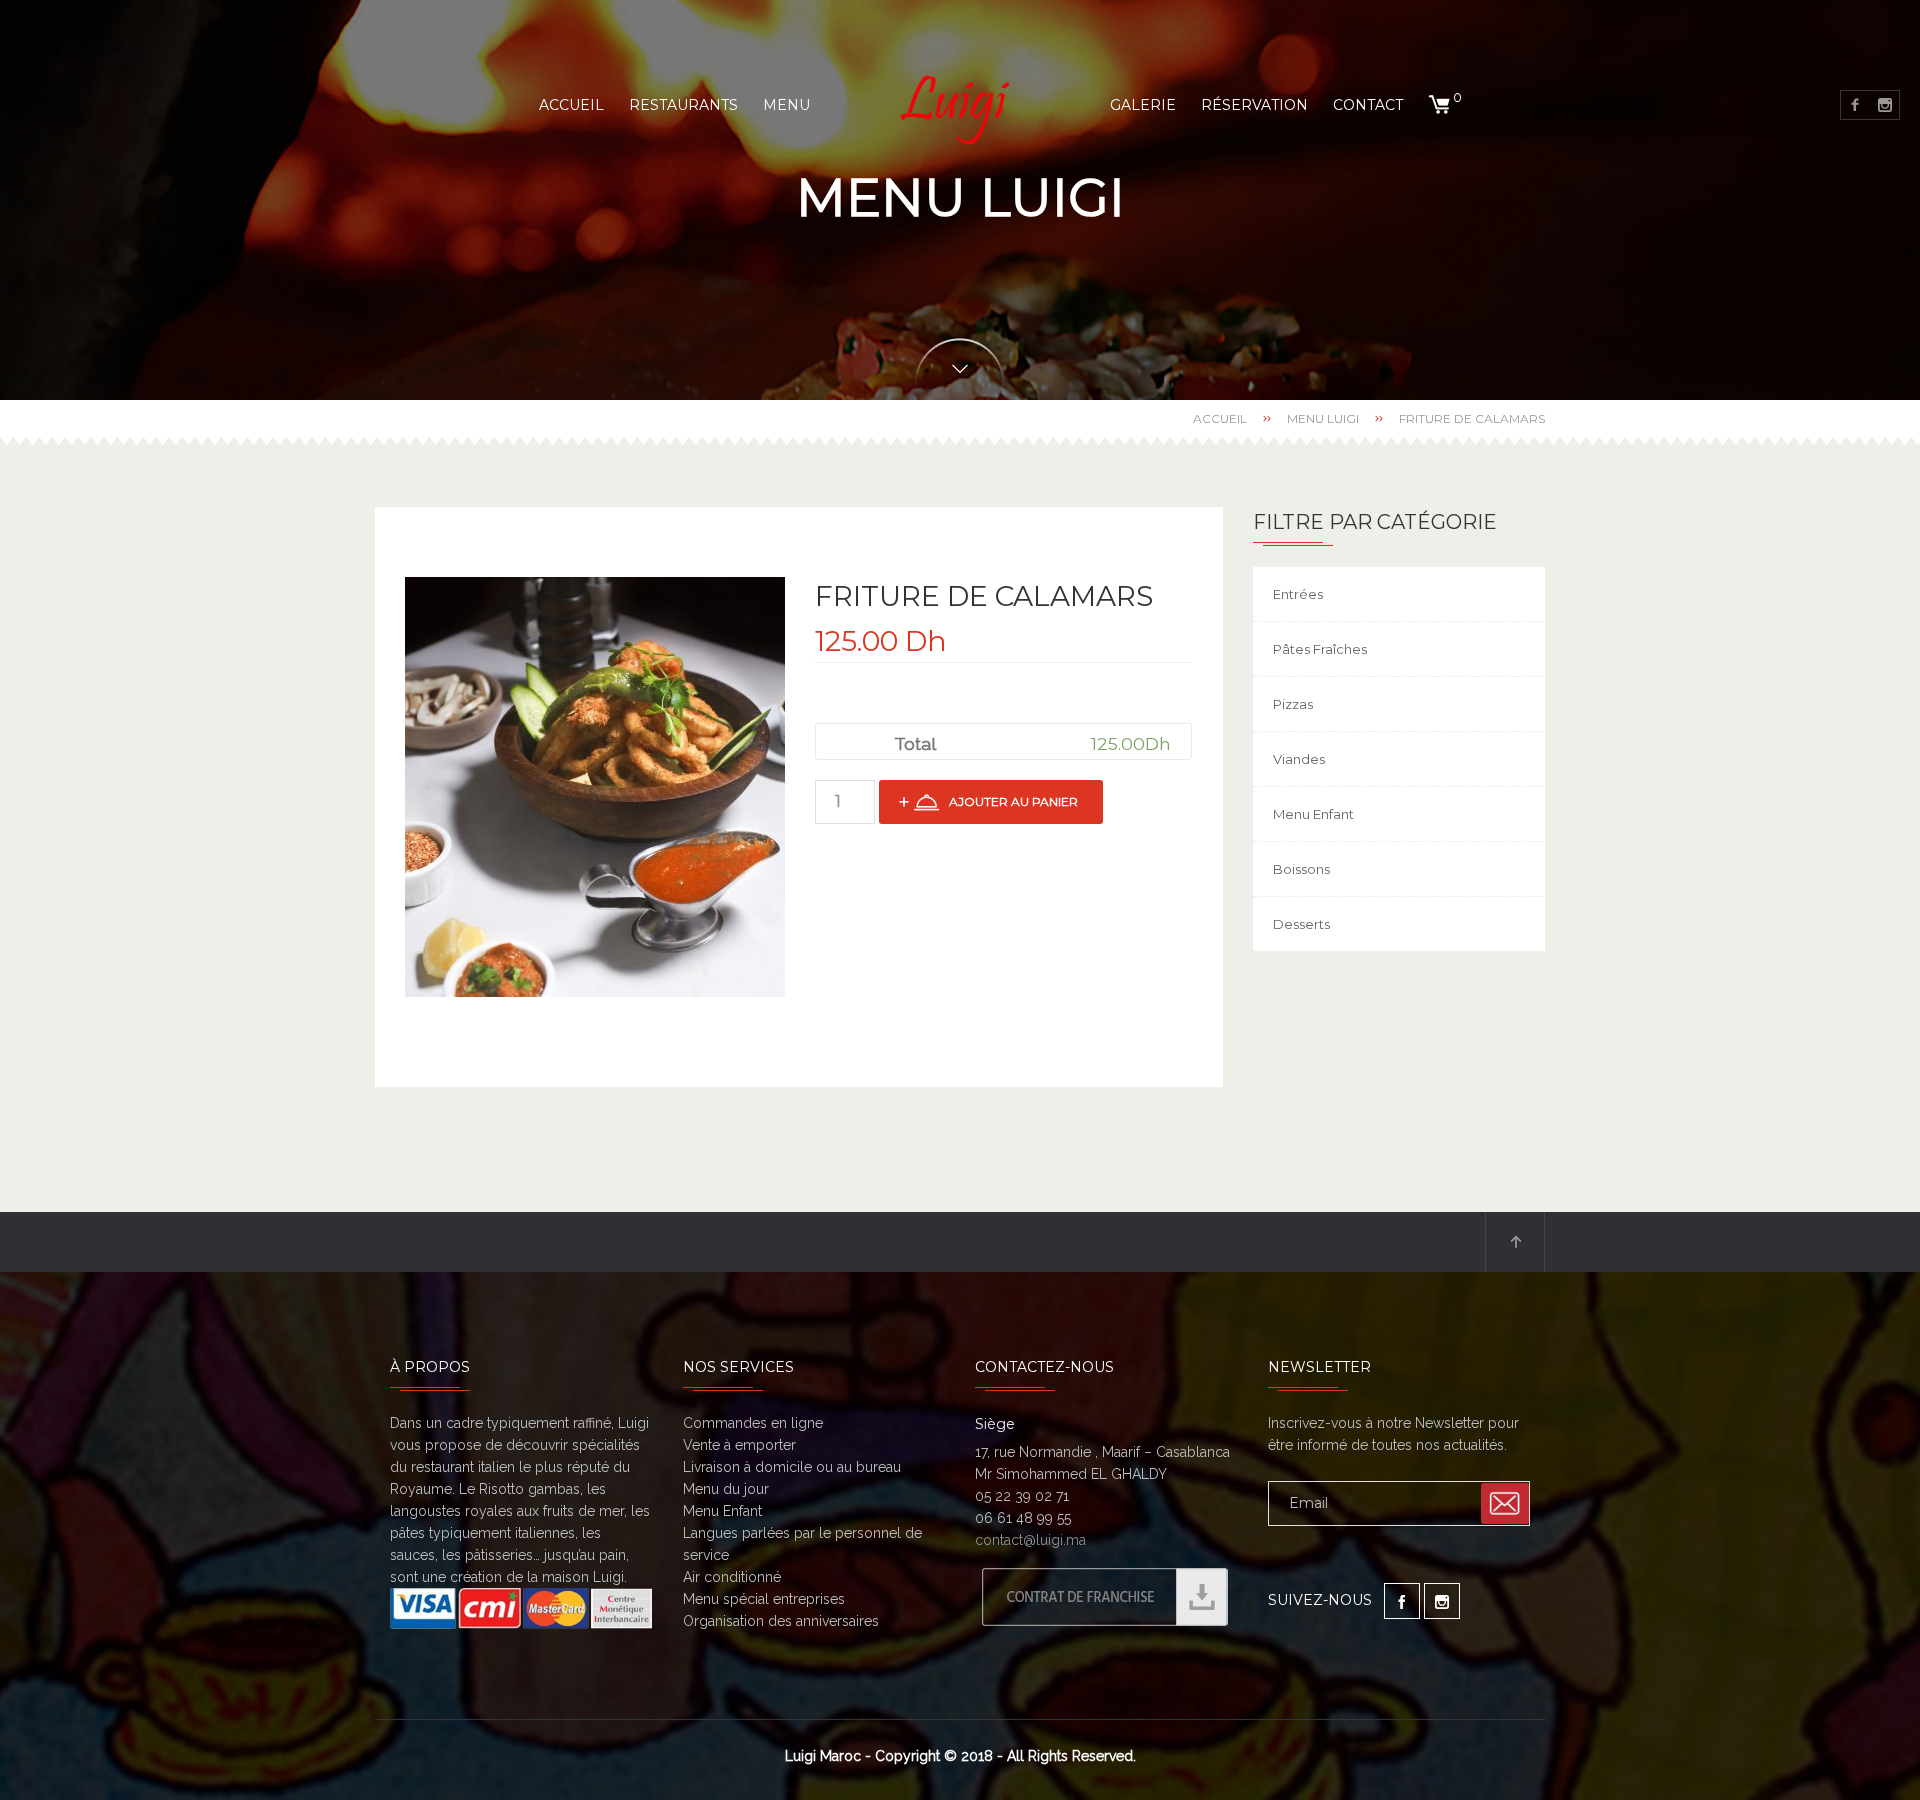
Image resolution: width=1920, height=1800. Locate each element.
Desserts (1301, 924)
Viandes (1299, 759)
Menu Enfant (1313, 814)
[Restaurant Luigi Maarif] (960, 105)
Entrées (1298, 594)
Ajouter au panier (1013, 801)
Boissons (1301, 869)
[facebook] (1855, 105)
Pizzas (1293, 704)
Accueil (1220, 418)
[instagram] (1885, 105)
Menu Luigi (1323, 418)
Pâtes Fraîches (1320, 649)
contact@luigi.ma (1030, 1540)
